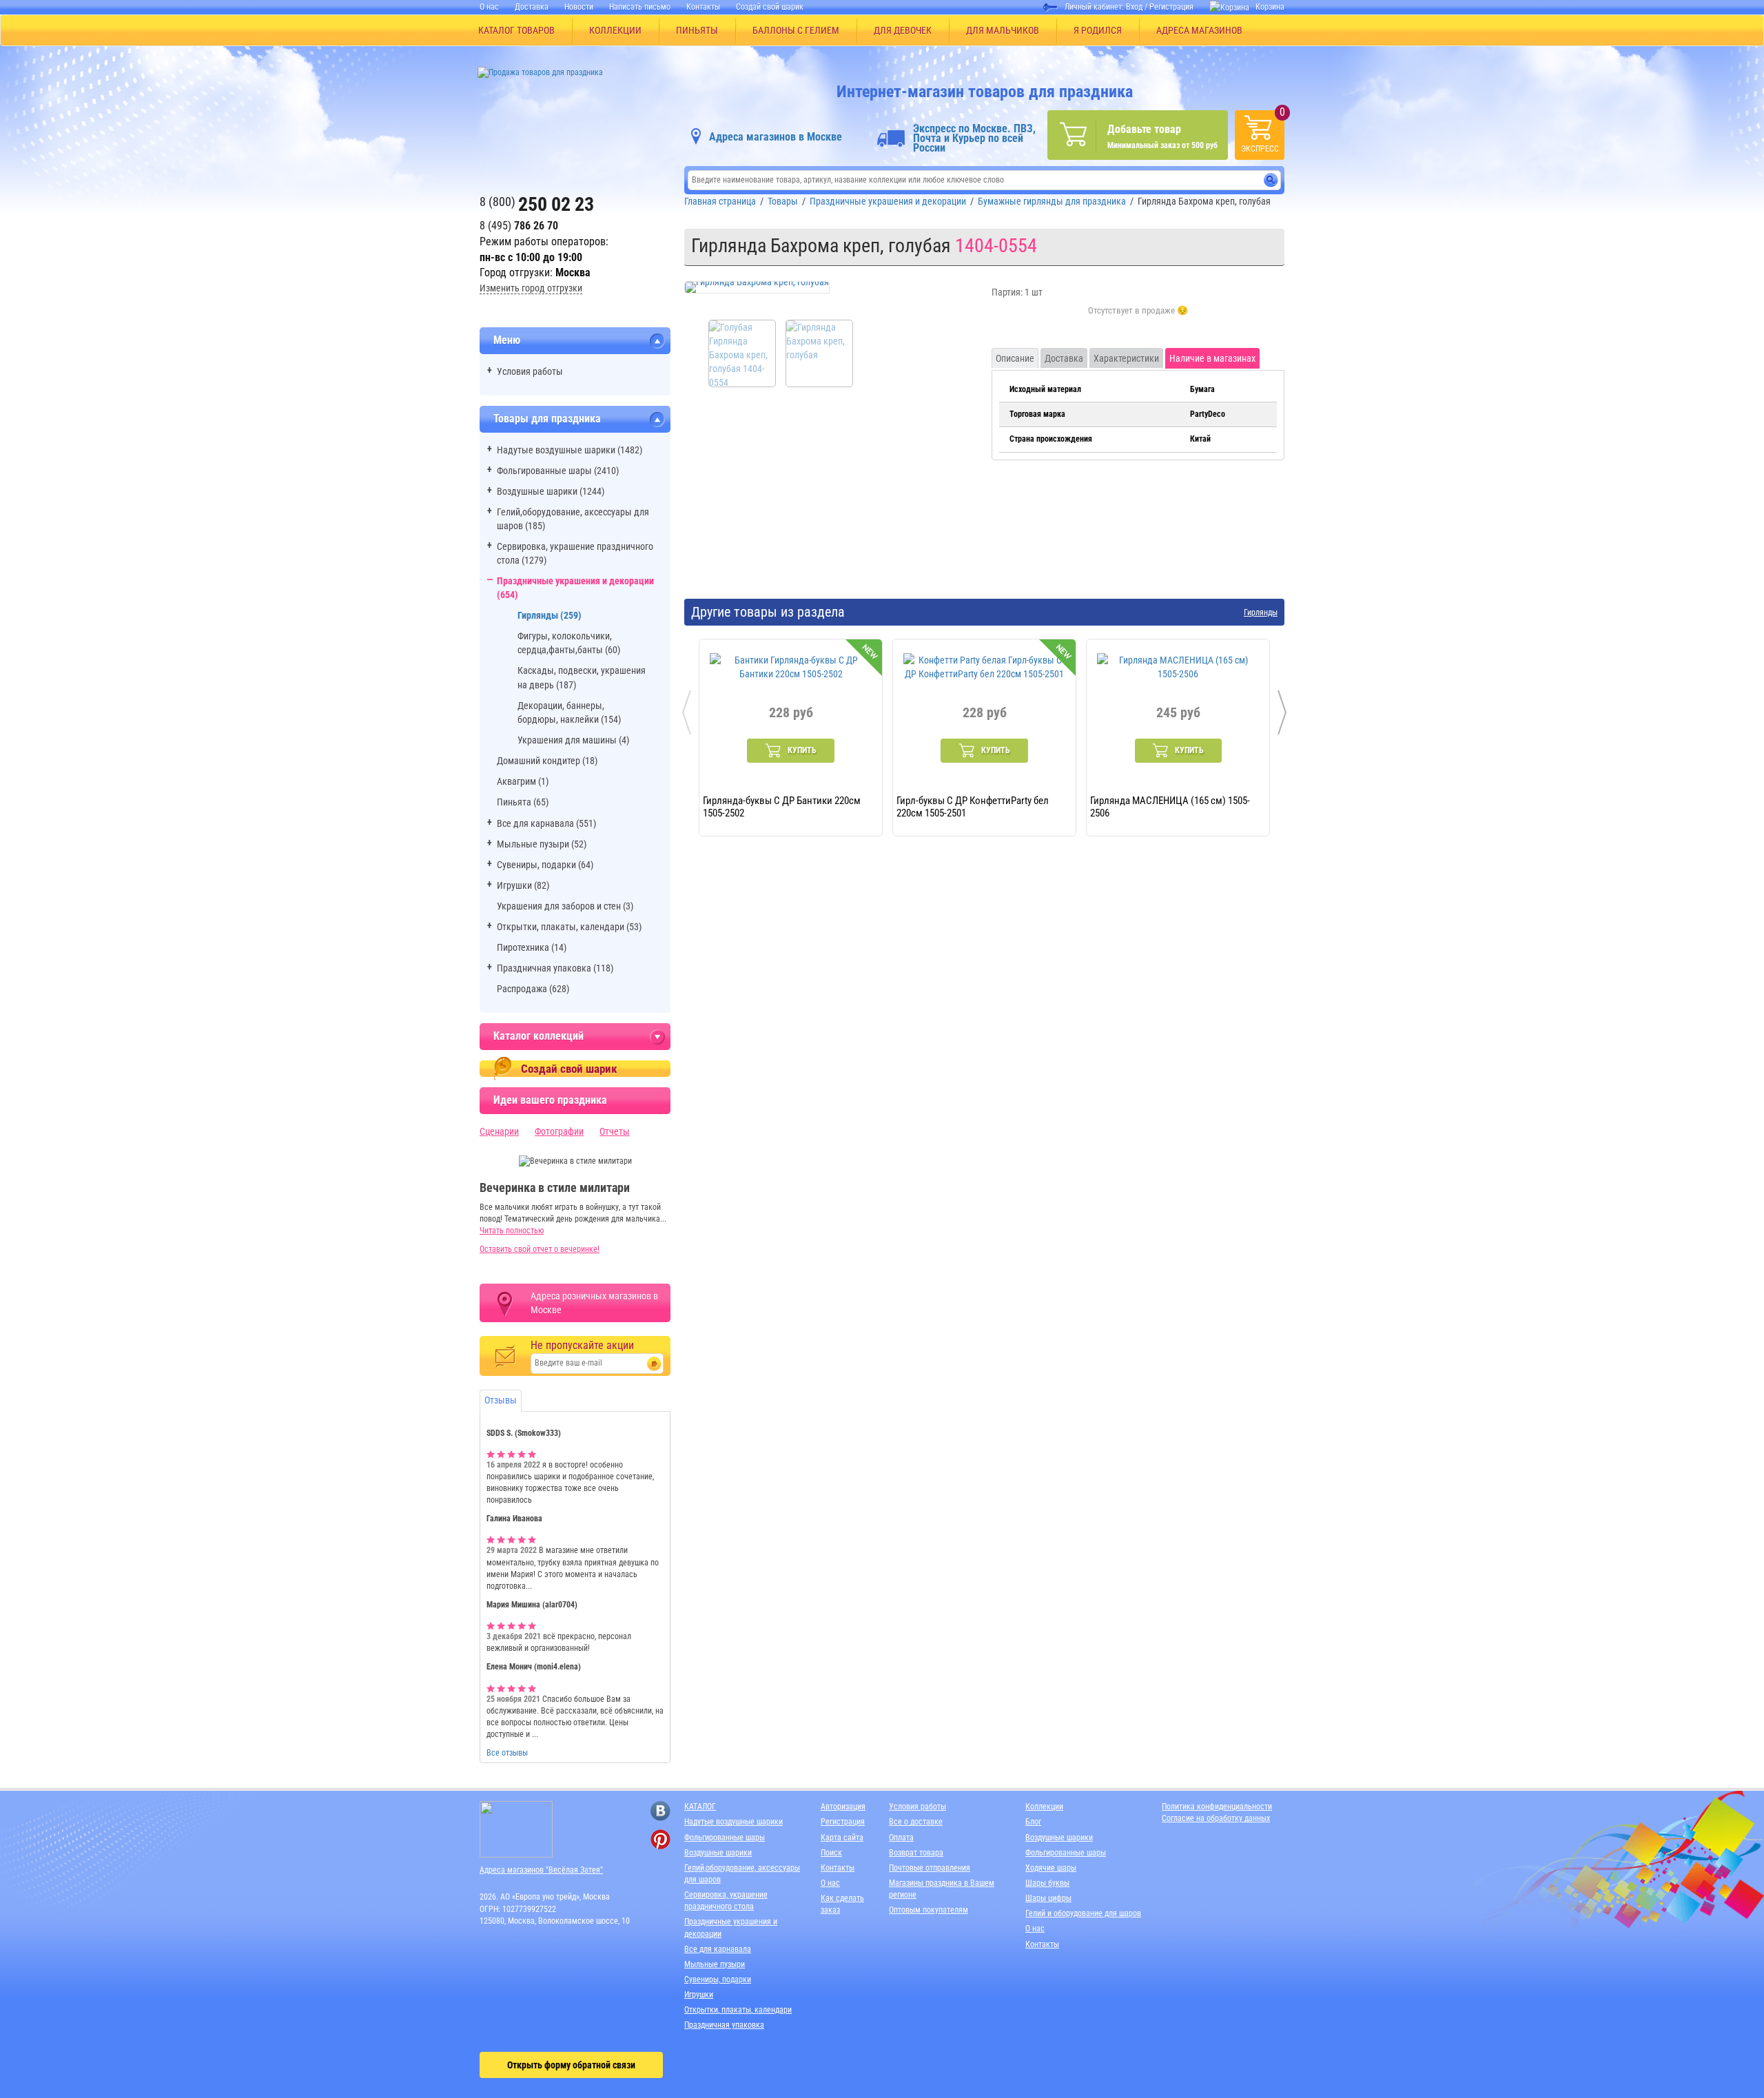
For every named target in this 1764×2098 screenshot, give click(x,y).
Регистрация (1171, 7)
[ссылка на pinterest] (660, 1839)
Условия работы (530, 371)
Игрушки (699, 1995)
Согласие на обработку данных (1216, 1818)
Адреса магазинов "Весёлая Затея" (541, 1870)
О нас (489, 7)
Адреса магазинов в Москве (776, 137)
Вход (1134, 7)
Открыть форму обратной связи (571, 2065)
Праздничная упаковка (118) (555, 968)
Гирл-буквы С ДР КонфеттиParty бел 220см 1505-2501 (973, 806)
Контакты (703, 7)
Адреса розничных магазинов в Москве (594, 1303)
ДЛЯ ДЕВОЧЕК (903, 30)
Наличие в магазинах (1212, 358)
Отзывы (501, 1400)
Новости (579, 7)
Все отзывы (507, 1753)
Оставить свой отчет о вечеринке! (540, 1249)
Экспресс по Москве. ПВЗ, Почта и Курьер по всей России (974, 138)
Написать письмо (640, 7)
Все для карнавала (718, 1949)
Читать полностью (512, 1231)
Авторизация (843, 1807)
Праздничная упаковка (724, 2025)
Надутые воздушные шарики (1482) (570, 450)
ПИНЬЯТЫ (697, 30)
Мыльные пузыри (715, 1964)
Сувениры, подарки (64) (545, 865)
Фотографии (559, 1131)
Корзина (1270, 7)
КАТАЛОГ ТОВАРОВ (516, 30)
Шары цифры (1048, 1898)
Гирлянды (1261, 613)
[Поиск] (1271, 180)
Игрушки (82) (523, 885)
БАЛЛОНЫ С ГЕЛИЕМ (796, 30)
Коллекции (1044, 1807)
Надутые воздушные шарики (734, 1822)
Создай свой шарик (770, 7)
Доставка (532, 7)
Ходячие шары (1051, 1868)
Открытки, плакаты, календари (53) (569, 927)
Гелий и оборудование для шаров (1083, 1913)
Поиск (831, 1853)
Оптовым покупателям (929, 1910)
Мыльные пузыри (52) (542, 844)
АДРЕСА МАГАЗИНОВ (1199, 30)
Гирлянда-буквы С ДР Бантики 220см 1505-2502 (782, 806)
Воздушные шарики (718, 1853)
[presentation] (687, 712)
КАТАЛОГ (700, 1807)
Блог (1033, 1822)
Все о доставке (916, 1822)
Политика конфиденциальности (1217, 1807)
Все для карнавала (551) (546, 823)
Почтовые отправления (930, 1868)
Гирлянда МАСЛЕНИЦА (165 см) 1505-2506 (1170, 806)
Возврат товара (916, 1853)
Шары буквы (1047, 1883)
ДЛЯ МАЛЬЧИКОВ (1003, 30)
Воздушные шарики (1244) (551, 491)
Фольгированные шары (725, 1838)
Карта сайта (842, 1838)
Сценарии (499, 1131)
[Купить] (1138, 318)
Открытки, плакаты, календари (738, 2010)
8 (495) (519, 226)
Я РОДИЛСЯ (1098, 30)
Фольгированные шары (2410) (558, 471)
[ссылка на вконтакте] (660, 1811)
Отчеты (615, 1131)
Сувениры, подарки (718, 1979)
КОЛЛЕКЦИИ (615, 30)
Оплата (901, 1838)
